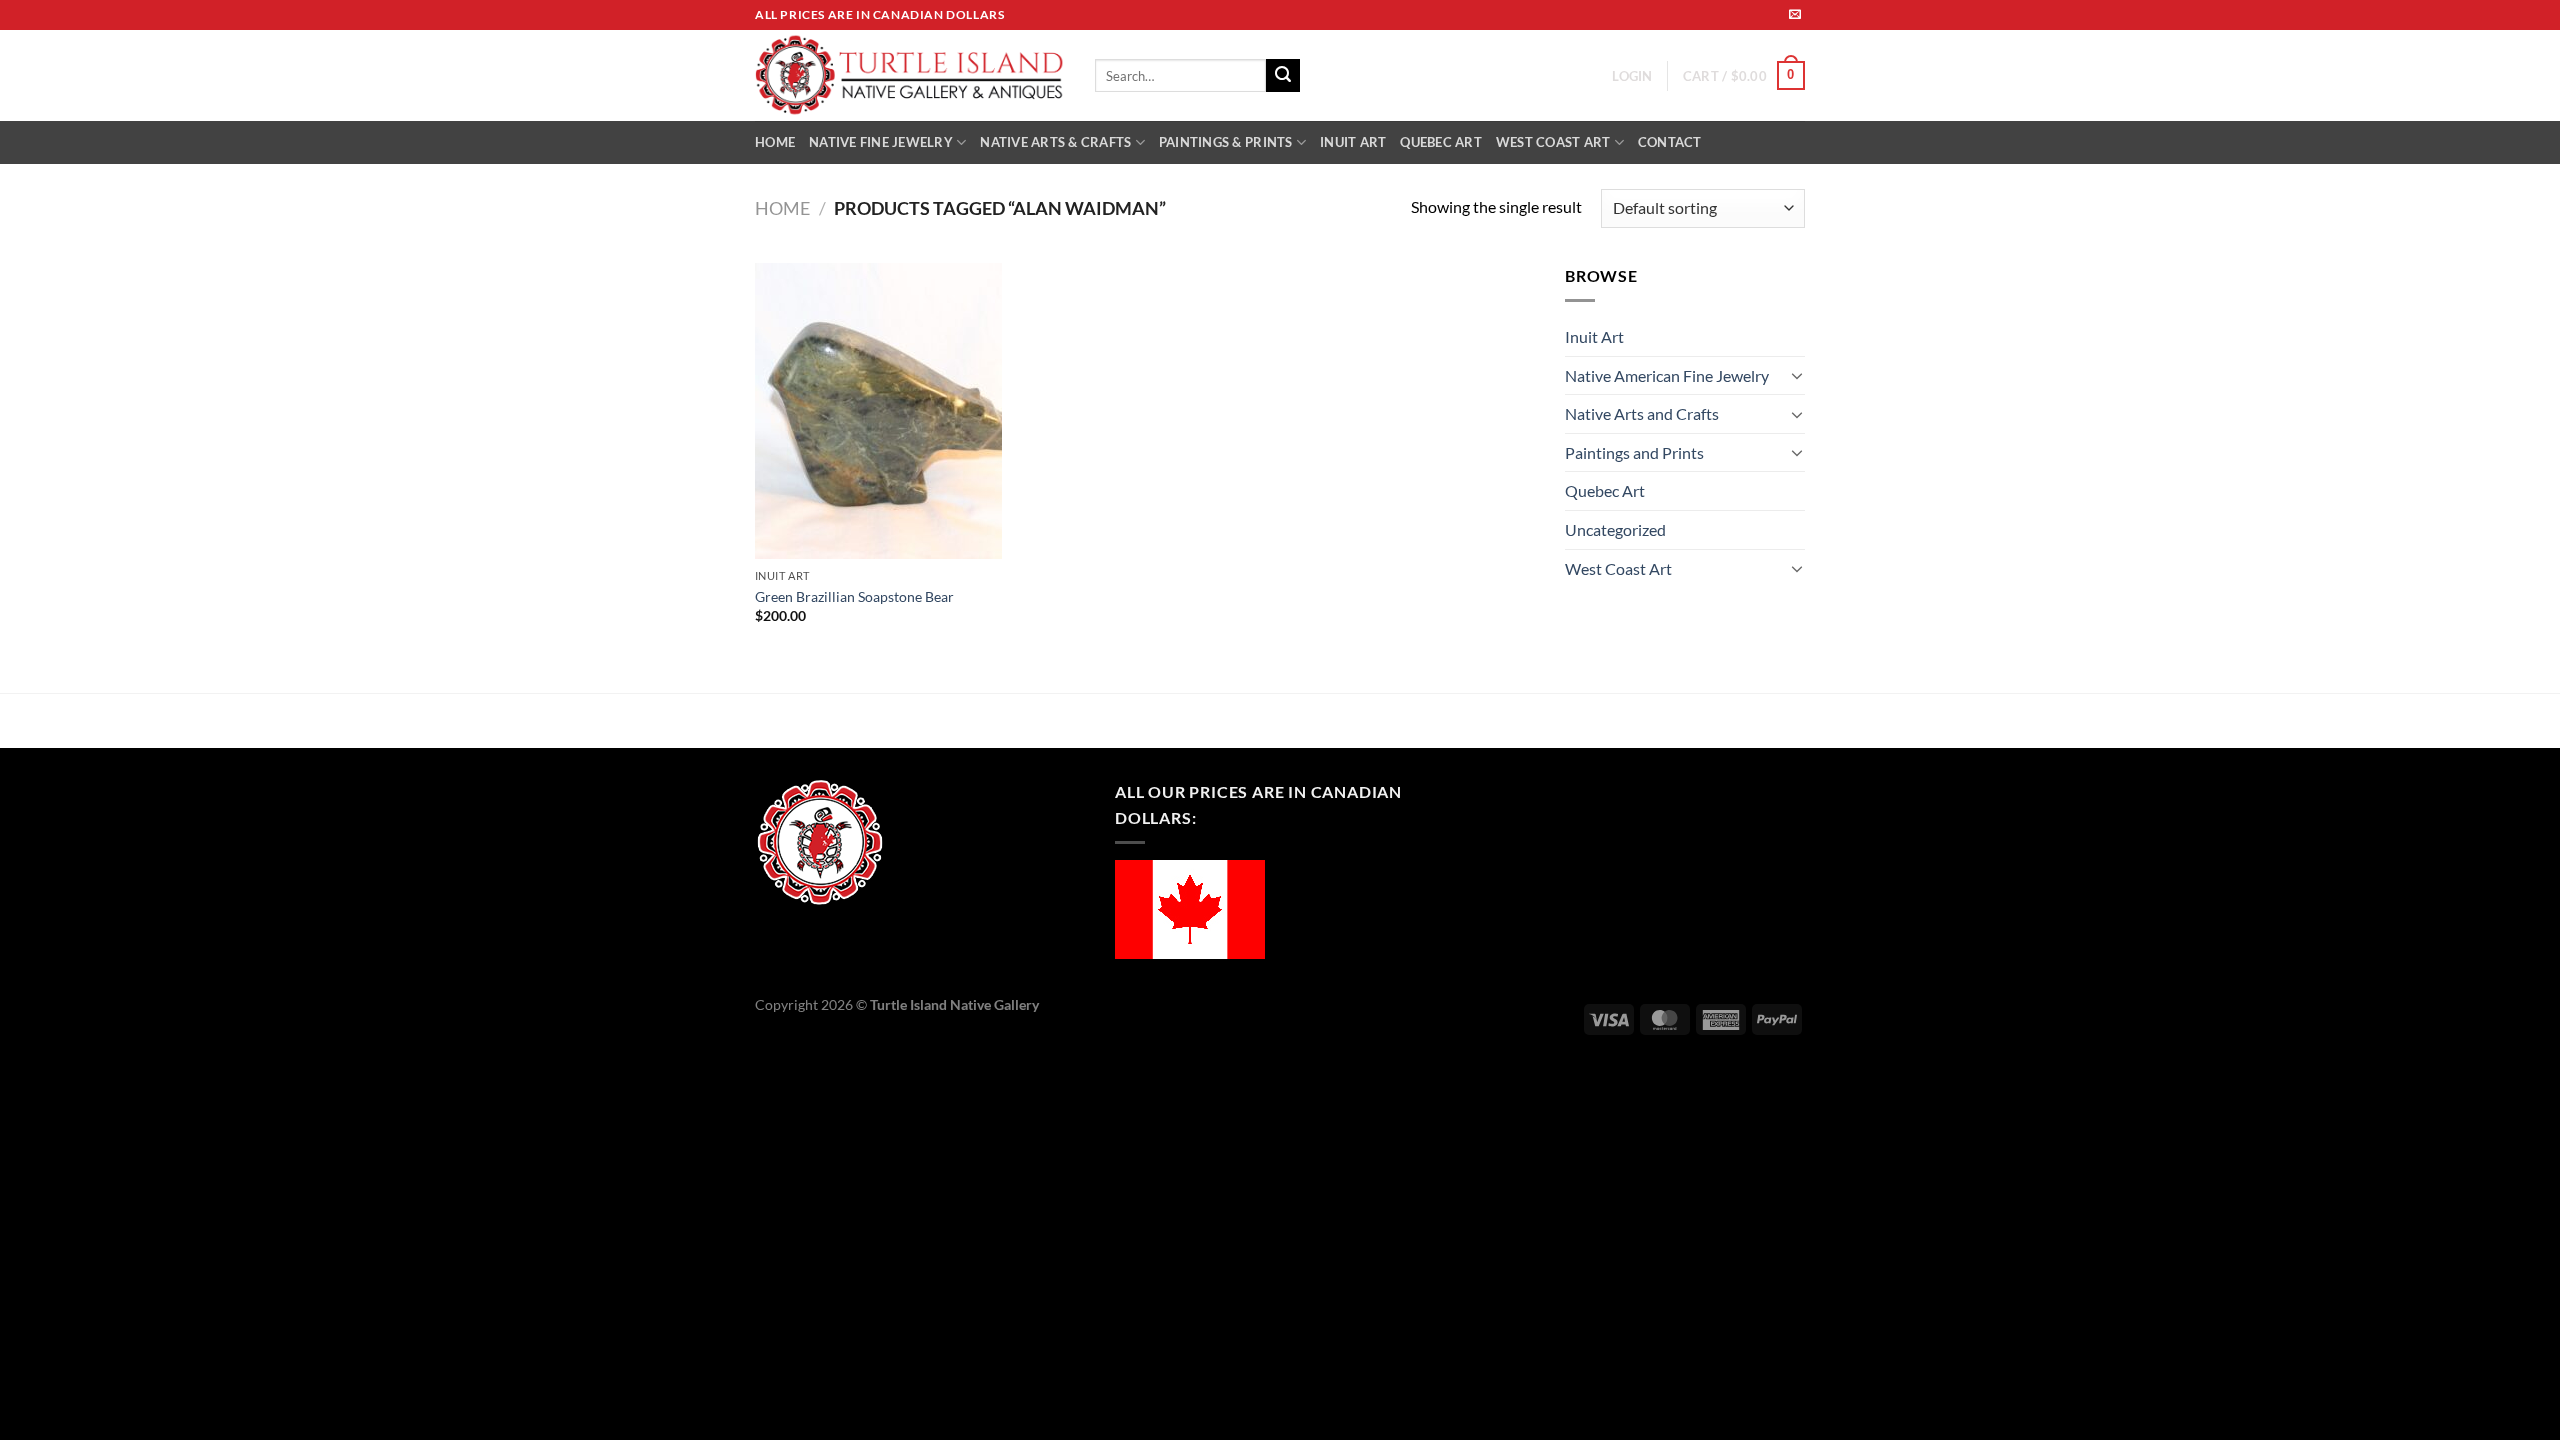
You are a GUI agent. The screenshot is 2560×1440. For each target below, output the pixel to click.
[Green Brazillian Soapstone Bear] (878, 411)
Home (782, 208)
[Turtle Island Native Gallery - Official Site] (910, 76)
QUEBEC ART (1441, 142)
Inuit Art (1594, 336)
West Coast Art (1618, 568)
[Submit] (1283, 76)
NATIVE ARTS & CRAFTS (1055, 142)
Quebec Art (1605, 490)
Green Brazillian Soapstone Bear (854, 596)
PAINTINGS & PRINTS (1226, 142)
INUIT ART (1353, 142)
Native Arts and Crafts (1642, 413)
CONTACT (1670, 142)
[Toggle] (1797, 375)
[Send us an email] (1795, 15)
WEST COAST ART (1553, 142)
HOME (775, 142)
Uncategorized (1615, 529)
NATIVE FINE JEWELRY (881, 142)
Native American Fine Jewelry (1667, 375)
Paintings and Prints (1634, 452)
